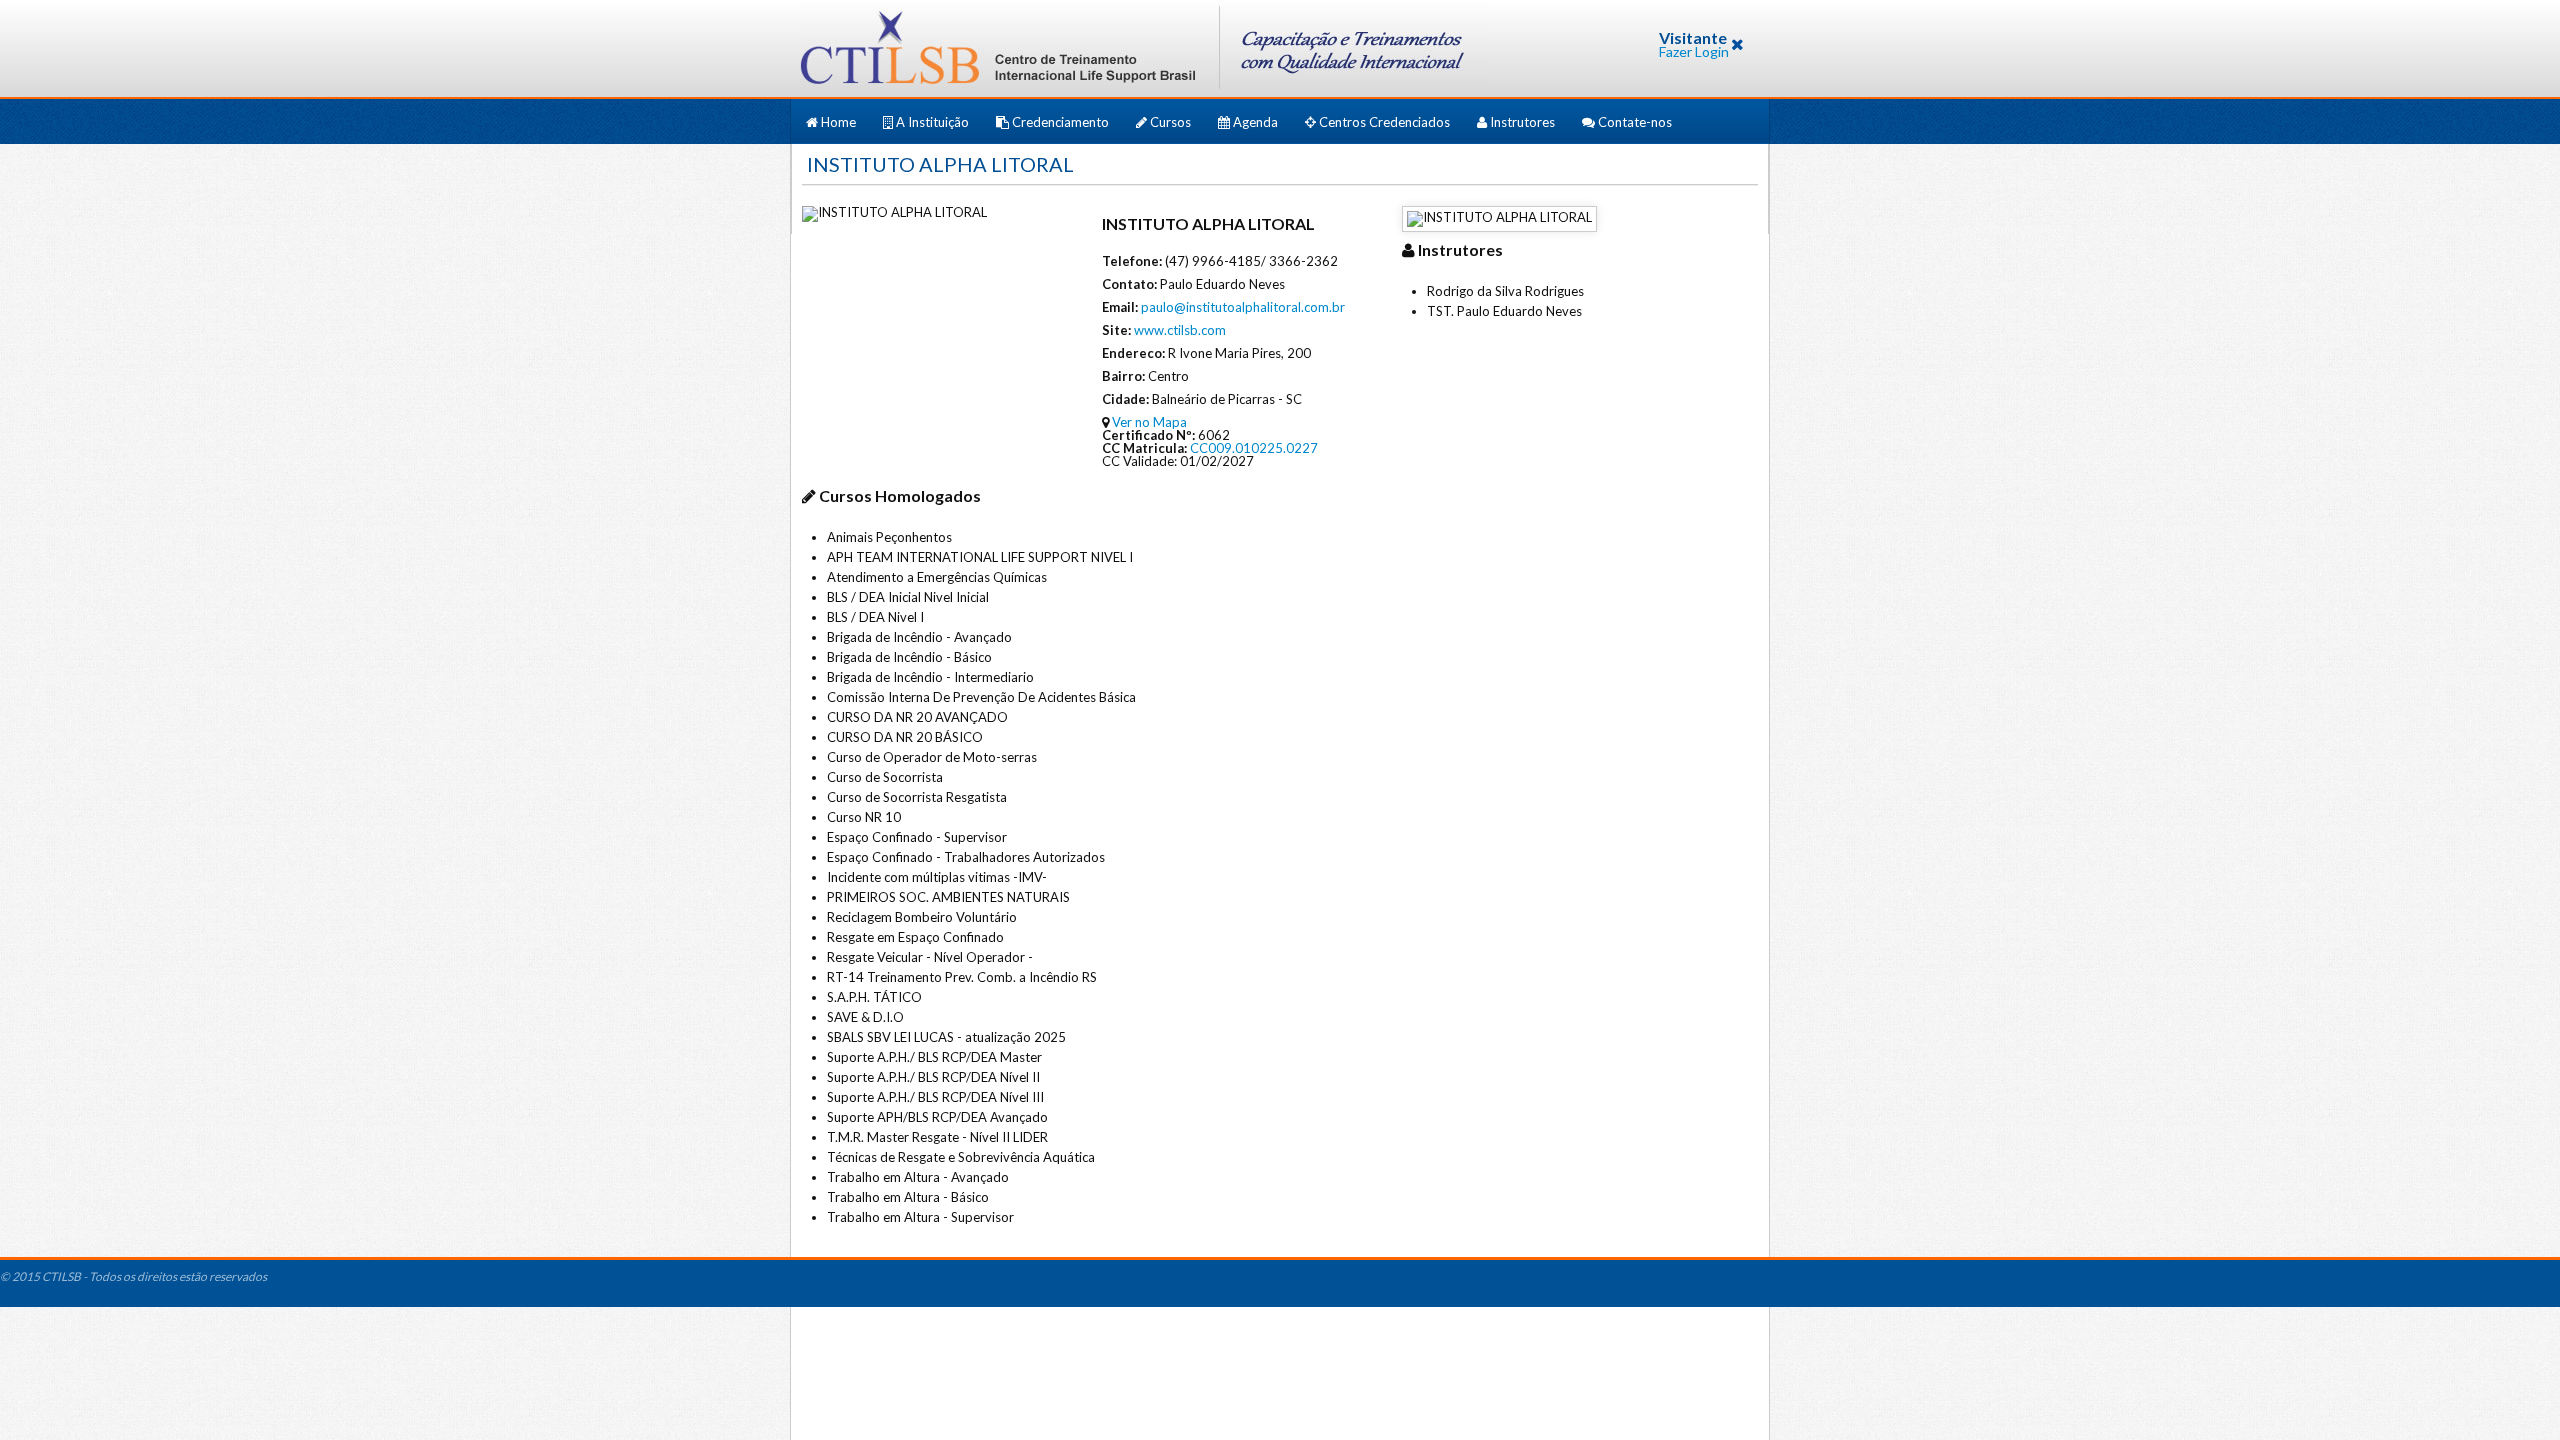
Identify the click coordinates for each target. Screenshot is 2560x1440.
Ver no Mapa (1149, 422)
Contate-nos (1633, 122)
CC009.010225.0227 (1254, 448)
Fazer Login (1694, 51)
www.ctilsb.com (1180, 330)
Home (838, 122)
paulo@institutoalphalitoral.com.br (1243, 307)
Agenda (1255, 122)
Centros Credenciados (1384, 122)
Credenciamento (1060, 122)
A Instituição (932, 122)
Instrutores (1522, 122)
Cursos (1170, 122)
